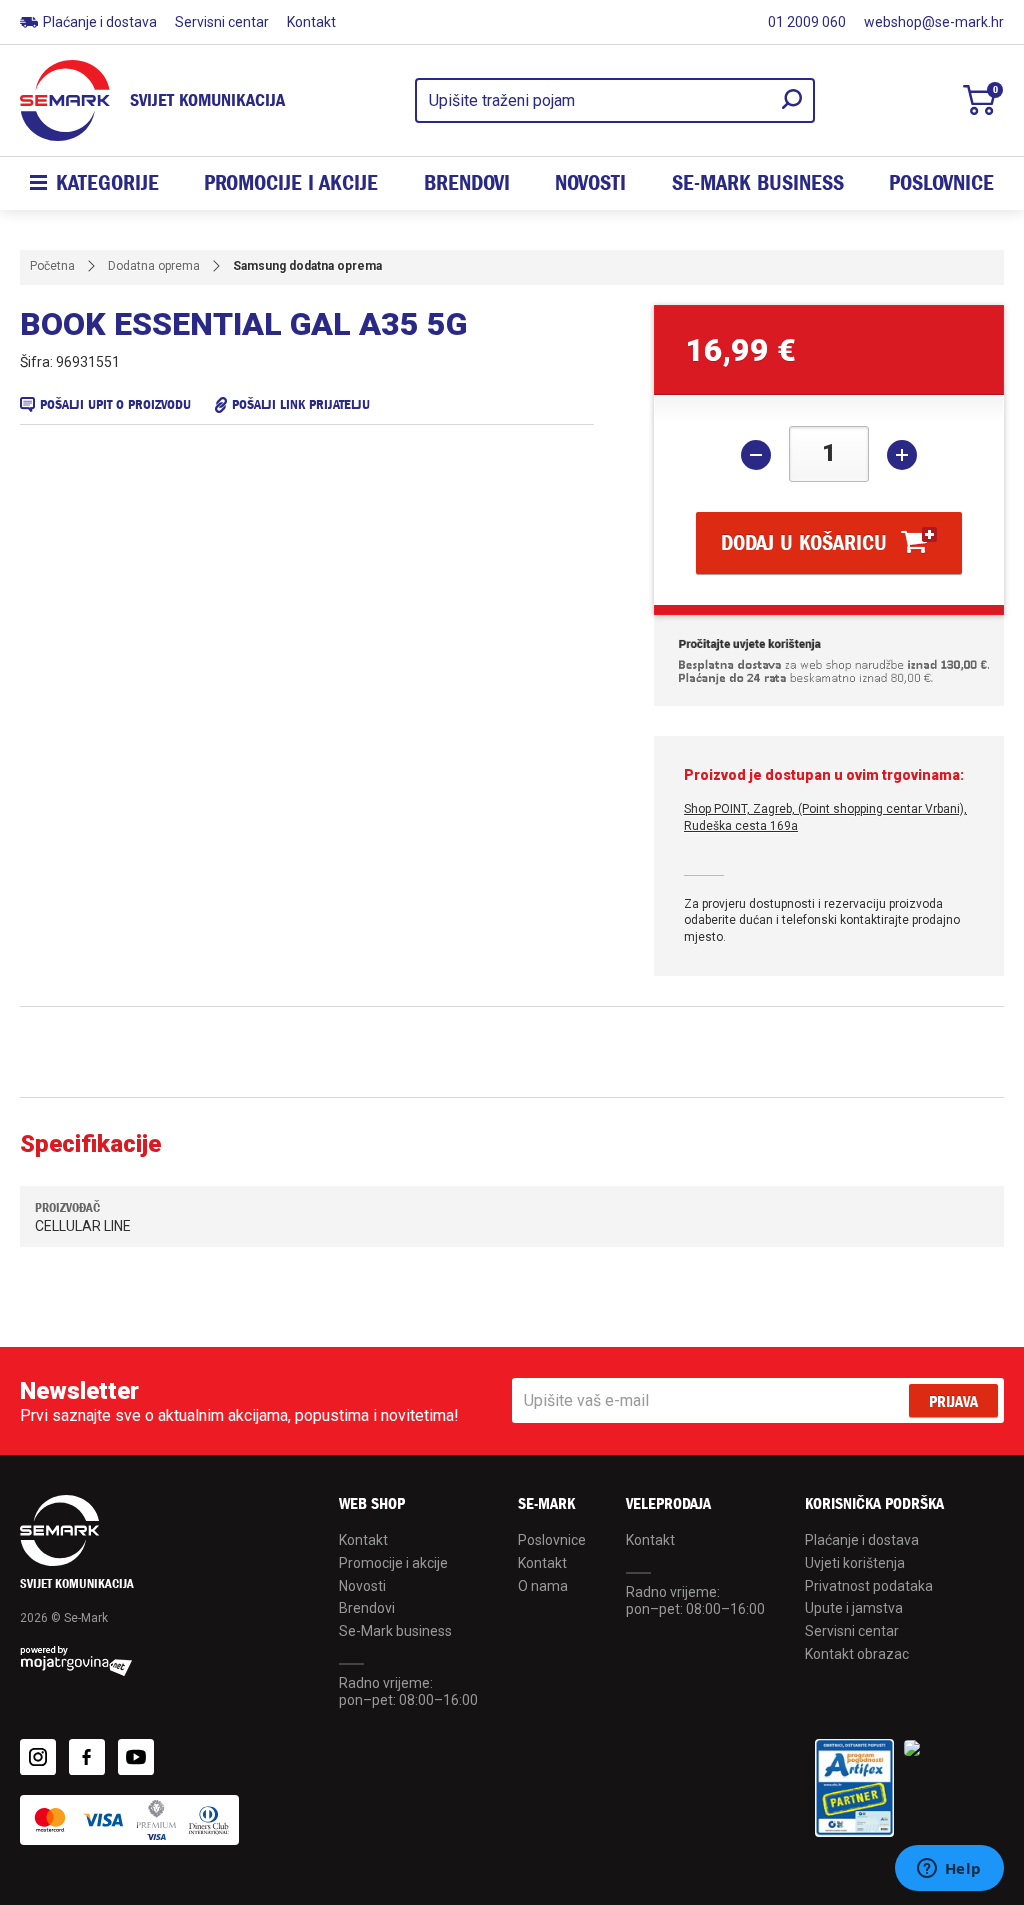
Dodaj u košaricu (804, 543)
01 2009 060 (807, 22)
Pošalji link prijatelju (301, 404)
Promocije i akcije (291, 183)
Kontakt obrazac (857, 1654)
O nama (543, 1586)
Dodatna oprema (154, 266)
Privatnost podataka (869, 1586)
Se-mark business (758, 183)
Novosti (590, 183)
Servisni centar (222, 22)
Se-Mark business (395, 1631)
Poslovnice (941, 183)
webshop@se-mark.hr (934, 22)
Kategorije (107, 183)
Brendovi (467, 183)
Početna (52, 266)
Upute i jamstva (854, 1608)
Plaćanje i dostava (100, 22)
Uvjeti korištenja (855, 1563)
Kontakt (311, 22)
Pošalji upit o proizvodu (115, 404)
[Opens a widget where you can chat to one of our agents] (949, 1870)
